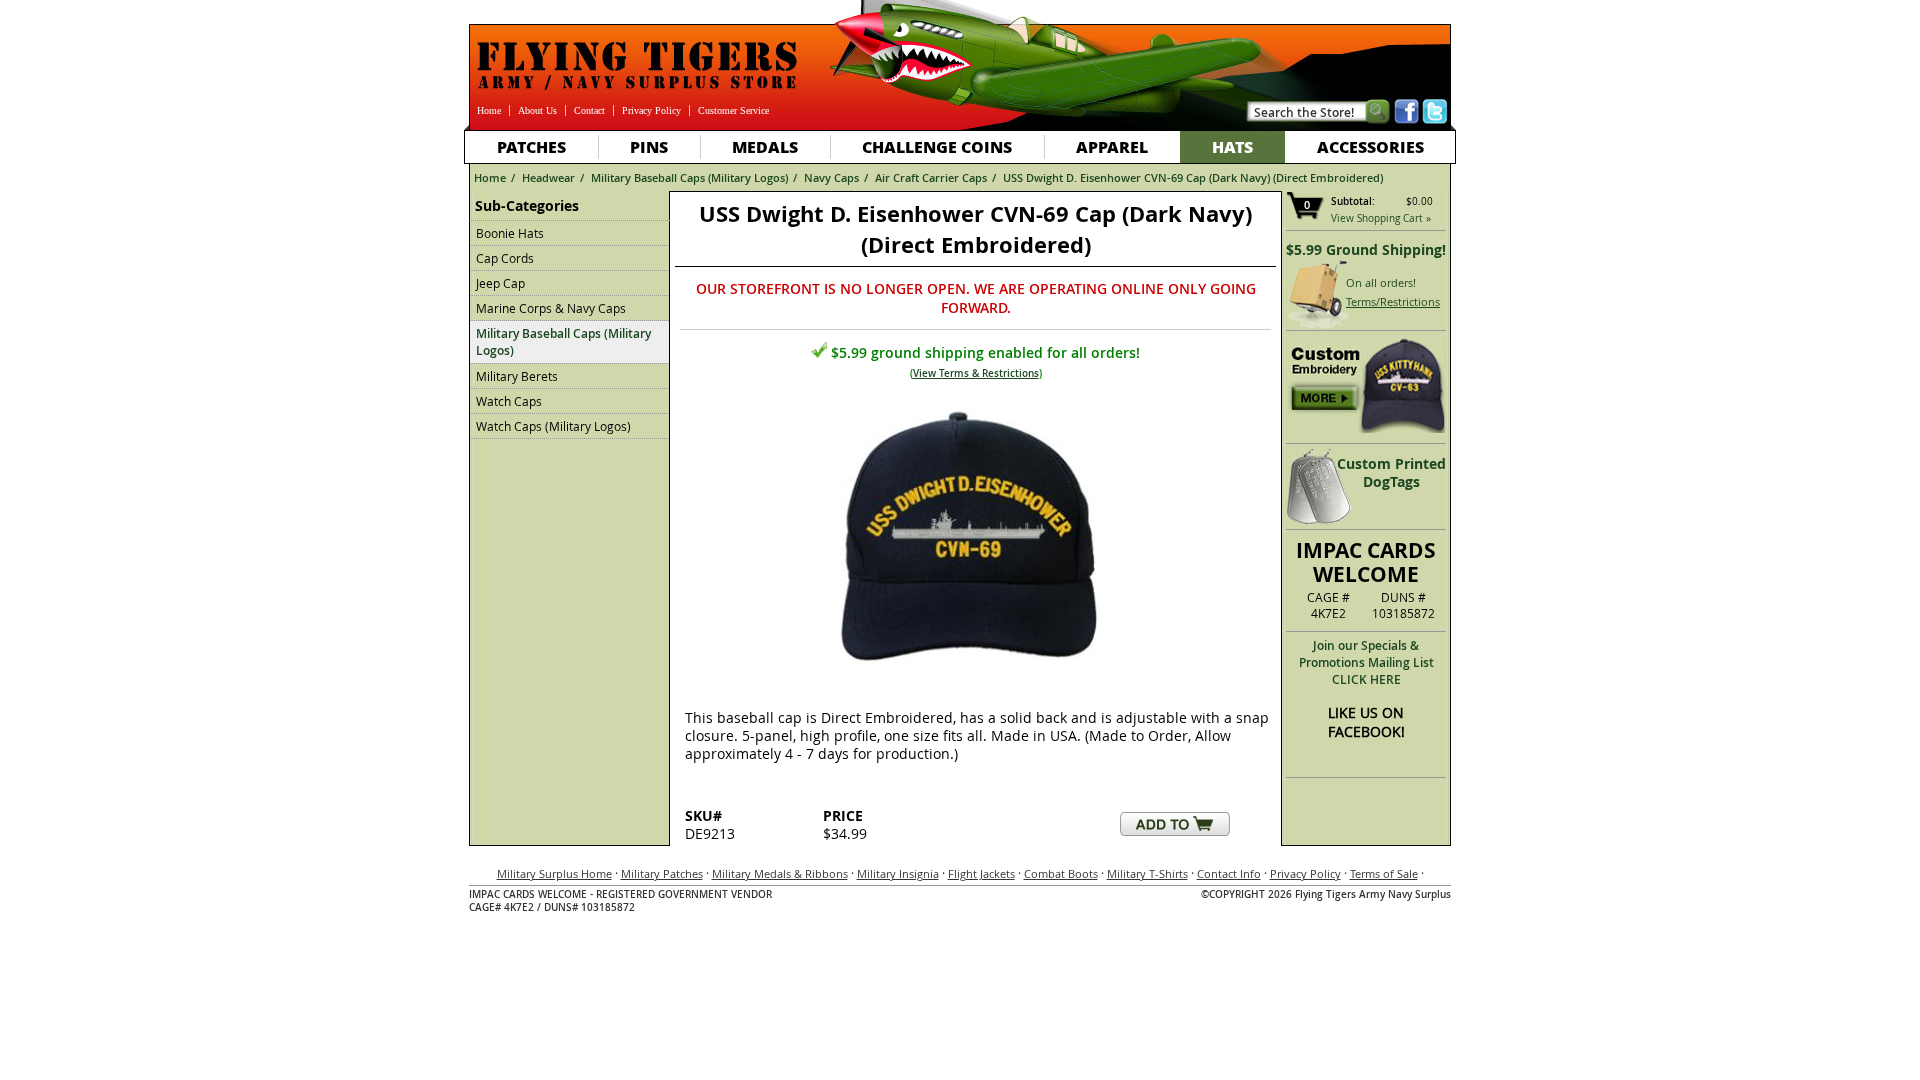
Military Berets (517, 376)
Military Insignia (898, 873)
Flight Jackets (981, 873)
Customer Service (733, 110)
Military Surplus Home (554, 873)
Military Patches (662, 873)
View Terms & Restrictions (976, 373)
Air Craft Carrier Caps (931, 177)
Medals (765, 146)
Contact (589, 110)
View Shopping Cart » (1381, 218)
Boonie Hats (510, 233)
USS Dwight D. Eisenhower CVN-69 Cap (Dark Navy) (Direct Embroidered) (1193, 177)
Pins (649, 146)
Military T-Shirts (1147, 873)
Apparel (1112, 146)
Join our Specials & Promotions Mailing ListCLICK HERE (1366, 662)
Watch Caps (509, 401)
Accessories (1370, 146)
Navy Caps (831, 177)
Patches (531, 146)
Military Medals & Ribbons (780, 873)
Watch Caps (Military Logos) (553, 426)
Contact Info (1229, 873)
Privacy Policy (651, 110)
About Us (537, 110)
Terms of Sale (1384, 873)
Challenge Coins (937, 146)
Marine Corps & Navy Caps (551, 308)
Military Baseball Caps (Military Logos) (689, 177)
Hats (1232, 146)
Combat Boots (1061, 873)
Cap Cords (505, 258)
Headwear (548, 177)
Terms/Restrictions (1393, 301)
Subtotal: (1353, 201)
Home (489, 110)
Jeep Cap (500, 283)
